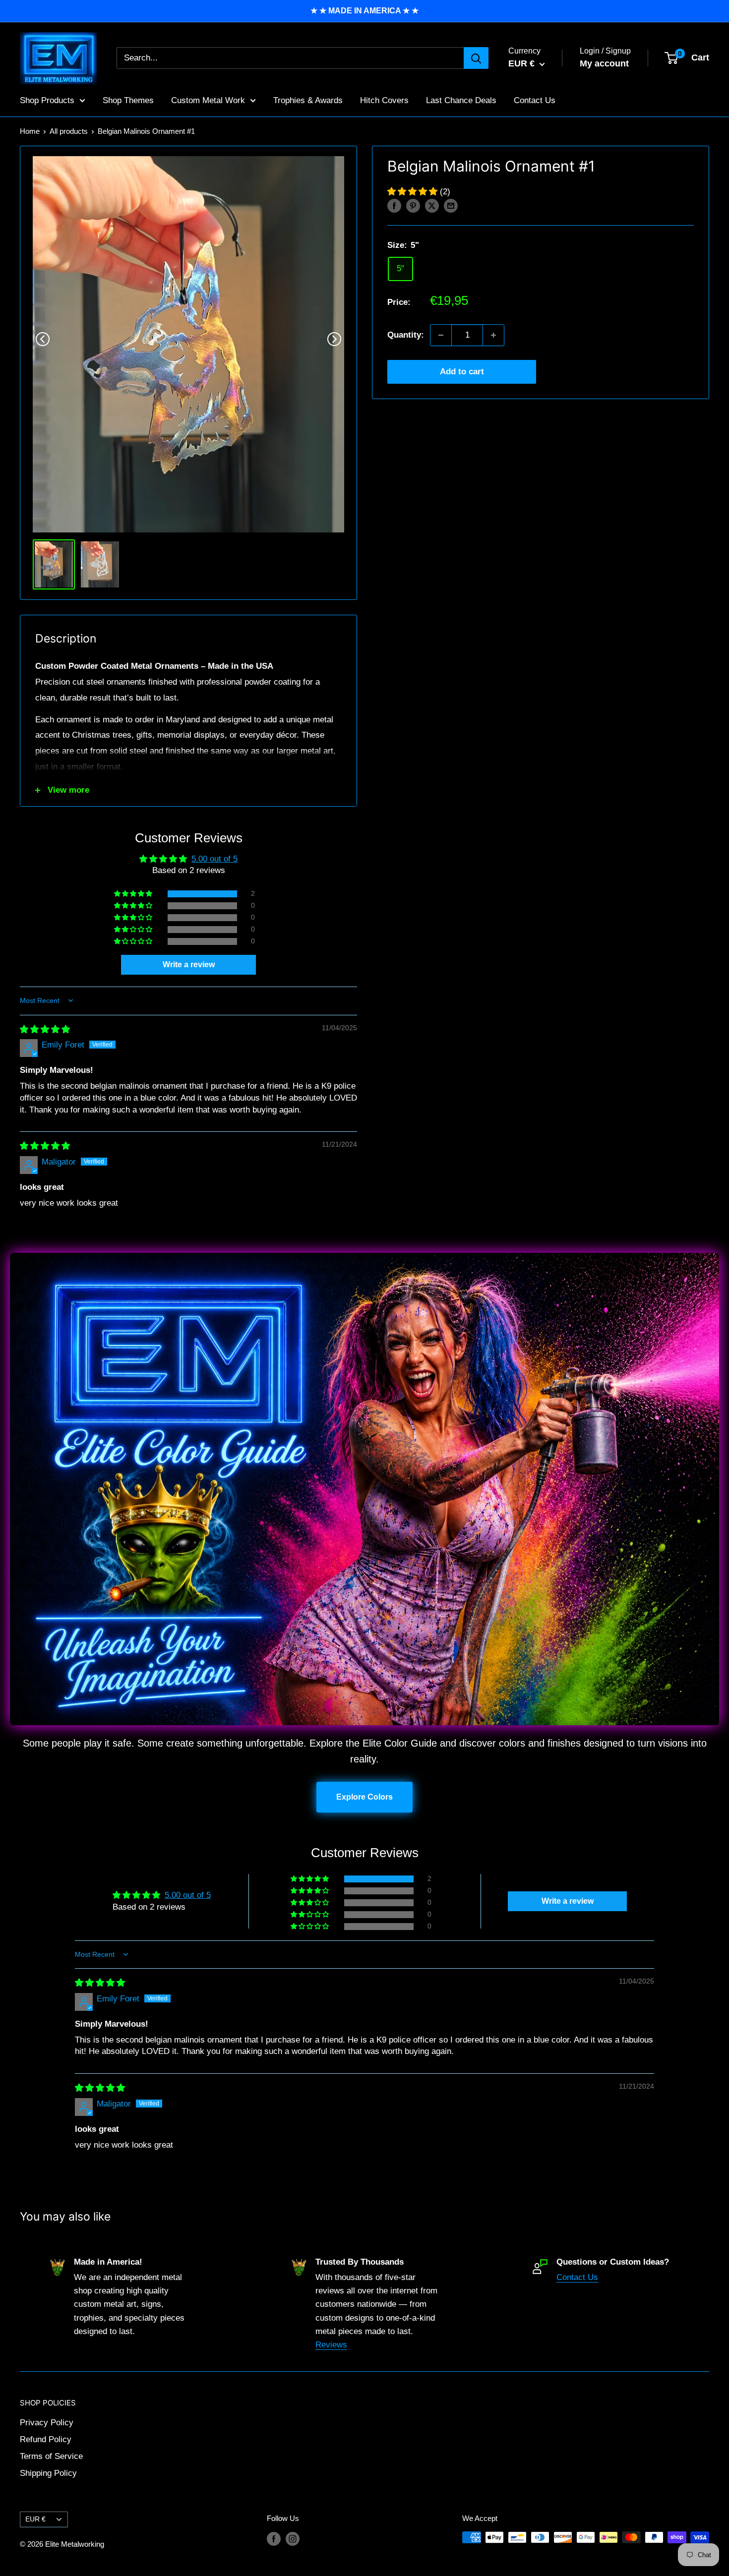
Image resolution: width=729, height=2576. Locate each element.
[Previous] (43, 339)
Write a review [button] (189, 965)
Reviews (331, 2345)
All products (69, 131)
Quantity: (406, 335)
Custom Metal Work (208, 100)
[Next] (334, 339)
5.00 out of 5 (214, 859)
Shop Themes (128, 100)
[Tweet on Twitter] (432, 206)
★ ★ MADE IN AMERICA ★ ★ (364, 11)
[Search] (476, 58)
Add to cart (462, 372)
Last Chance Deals (461, 100)
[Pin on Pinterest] (413, 206)
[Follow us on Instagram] (293, 2539)
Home (30, 131)
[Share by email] (451, 206)
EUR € (35, 2519)
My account (604, 63)
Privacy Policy (47, 2423)
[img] (45, 1029)
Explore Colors (364, 1797)
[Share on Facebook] (394, 206)
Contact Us (535, 100)
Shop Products (47, 100)
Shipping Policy (48, 2473)
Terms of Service (51, 2456)
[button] (414, 192)
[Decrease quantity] (441, 335)
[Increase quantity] (493, 335)
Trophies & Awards (308, 100)
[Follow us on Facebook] (274, 2539)
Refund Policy (46, 2439)
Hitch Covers (384, 100)
